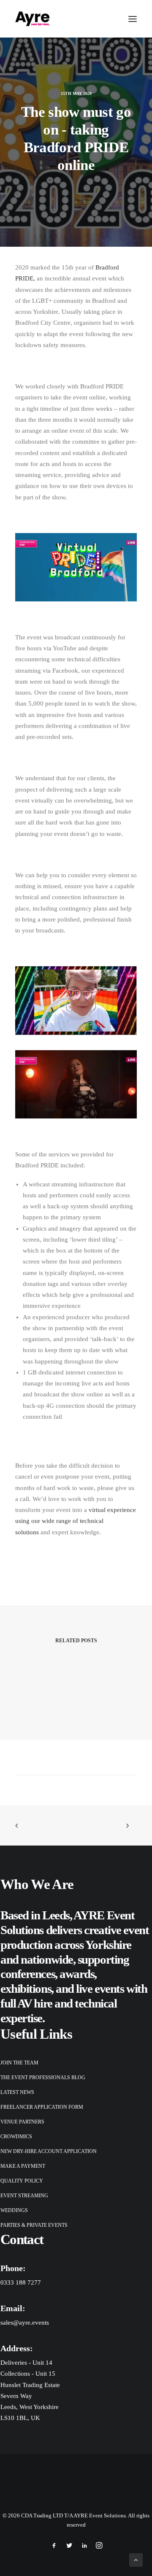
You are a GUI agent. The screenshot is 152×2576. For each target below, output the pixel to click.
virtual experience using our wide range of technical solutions (76, 1521)
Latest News (17, 2092)
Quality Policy (22, 2181)
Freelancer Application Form (42, 2107)
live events (100, 1989)
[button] (133, 19)
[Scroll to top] (136, 2559)
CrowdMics (16, 2137)
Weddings (14, 2210)
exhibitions (26, 1989)
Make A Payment (23, 2166)
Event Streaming (24, 2196)
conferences (28, 1974)
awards (77, 1974)
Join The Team (19, 2063)
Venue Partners (22, 2122)
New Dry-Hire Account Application (49, 2151)
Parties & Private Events (34, 2225)
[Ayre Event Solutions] (32, 19)
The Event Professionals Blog (43, 2078)
